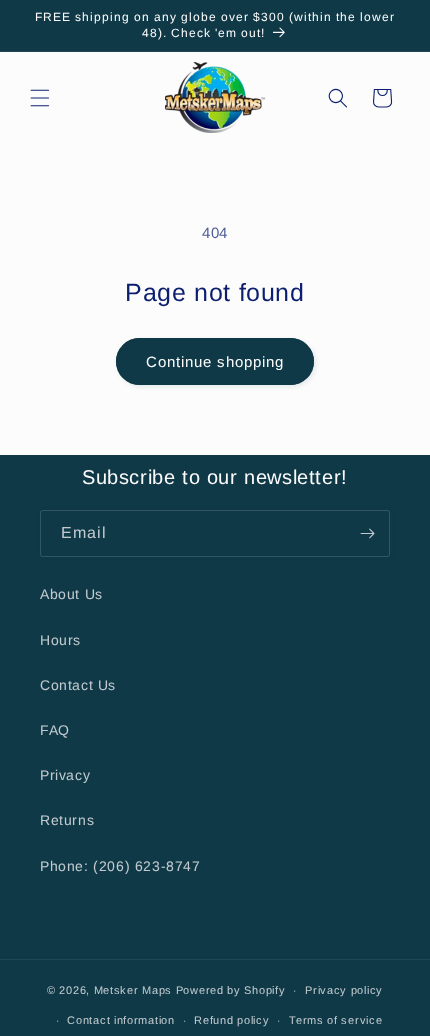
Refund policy (231, 1020)
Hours (60, 640)
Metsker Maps (133, 990)
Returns (67, 820)
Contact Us (78, 685)
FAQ (55, 730)
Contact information (120, 1020)
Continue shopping (215, 361)
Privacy (65, 775)
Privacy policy (344, 990)
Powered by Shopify (231, 990)
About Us (71, 594)
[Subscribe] (367, 533)
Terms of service (335, 1020)
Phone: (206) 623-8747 (120, 866)
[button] (40, 98)
